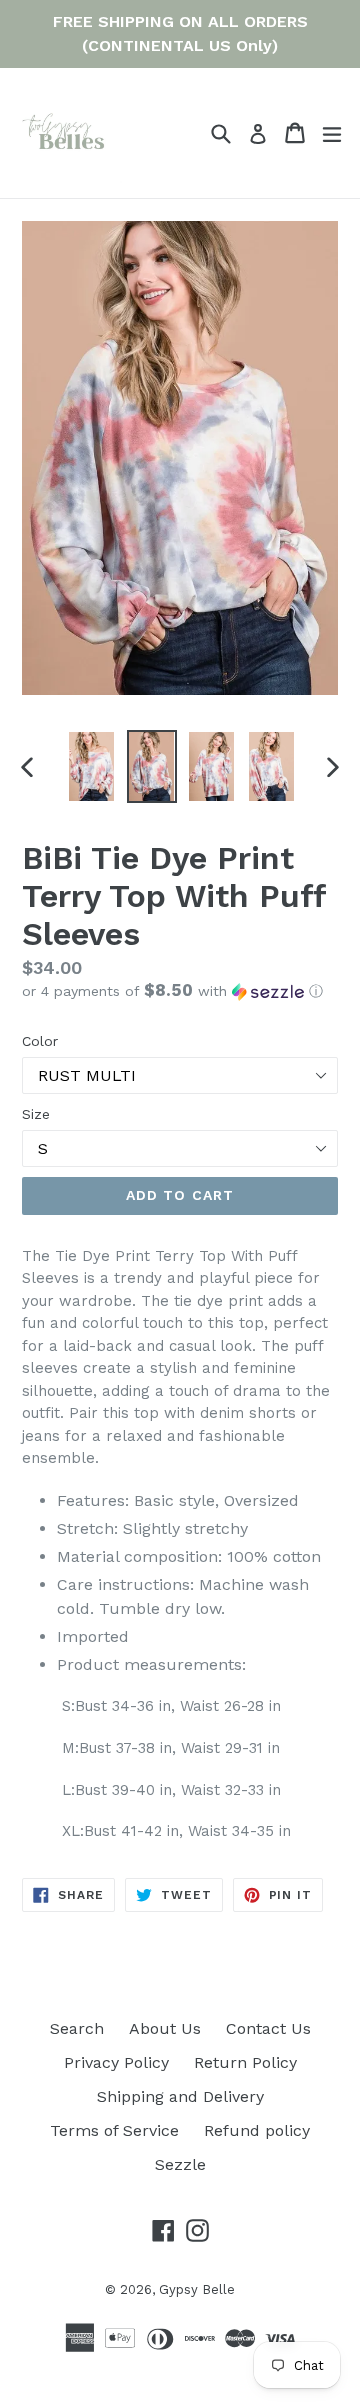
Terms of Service (114, 2130)
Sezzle (180, 2164)
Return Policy (245, 2062)
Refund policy (257, 2130)
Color (40, 1041)
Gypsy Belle (197, 2289)
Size (36, 1114)
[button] (180, 991)
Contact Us (268, 2028)
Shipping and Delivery (180, 2096)
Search (77, 2028)
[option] (92, 766)
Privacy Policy (116, 2062)
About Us (165, 2028)
